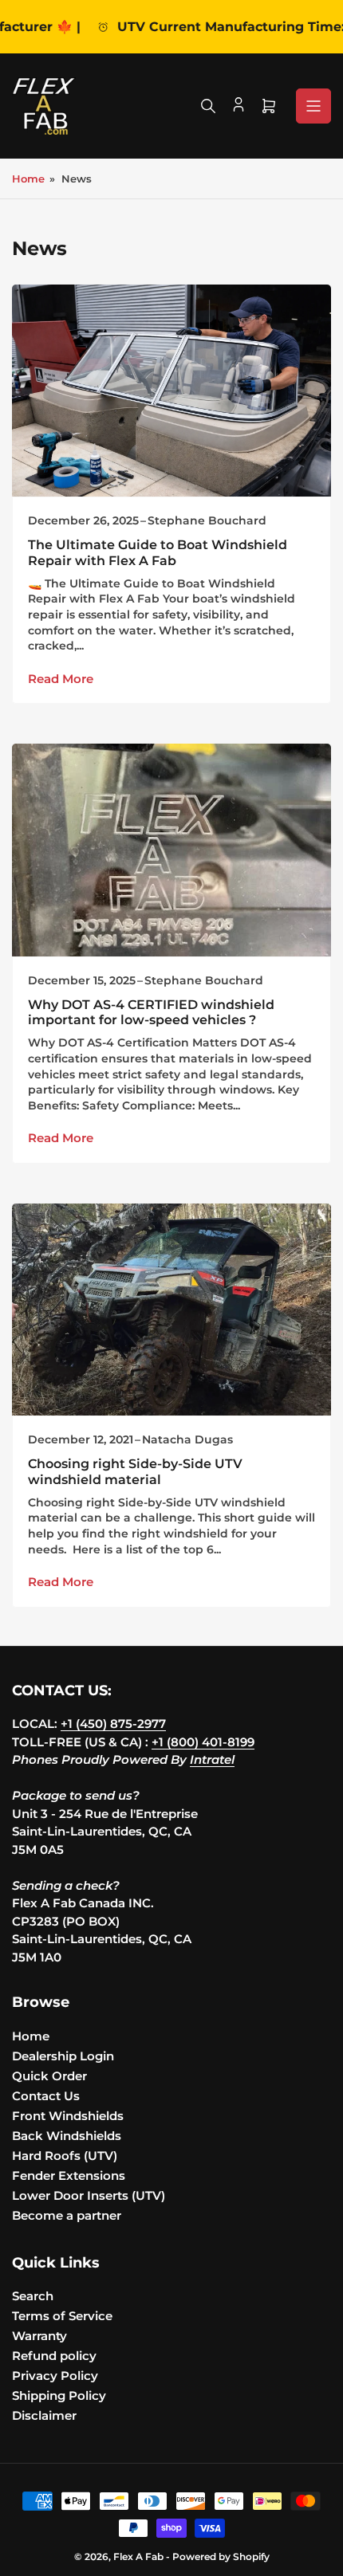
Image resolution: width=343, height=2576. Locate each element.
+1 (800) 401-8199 (203, 1742)
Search (33, 2296)
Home (28, 179)
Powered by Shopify (221, 2556)
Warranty (39, 2336)
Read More (61, 679)
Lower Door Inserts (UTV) (89, 2195)
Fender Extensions (69, 2175)
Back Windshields (67, 2136)
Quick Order (49, 2076)
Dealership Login (63, 2056)
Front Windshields (68, 2116)
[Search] (208, 106)
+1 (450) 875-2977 (113, 1724)
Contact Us (46, 2096)
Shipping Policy (59, 2395)
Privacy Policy (55, 2376)
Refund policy (54, 2356)
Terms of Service (62, 2316)
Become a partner (67, 2215)
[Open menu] (313, 106)
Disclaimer (44, 2415)
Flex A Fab (138, 2556)
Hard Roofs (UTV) (65, 2156)
